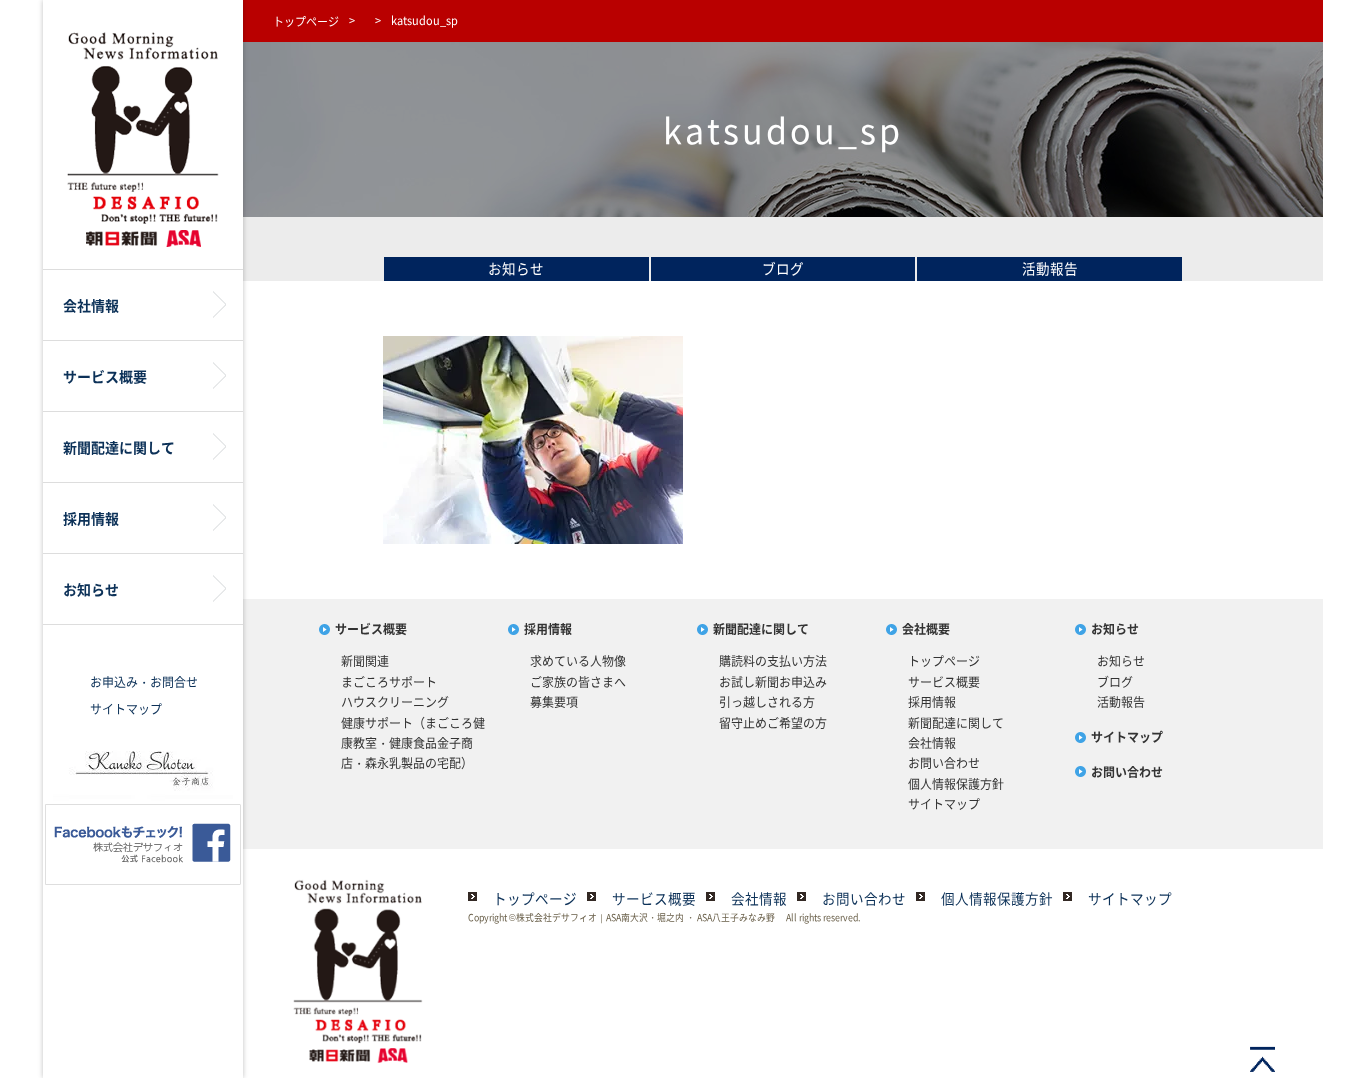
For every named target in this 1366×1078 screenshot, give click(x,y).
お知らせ (516, 268)
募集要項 (554, 702)
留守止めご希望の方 (773, 723)
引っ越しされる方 (767, 702)
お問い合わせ (944, 763)
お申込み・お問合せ (144, 682)
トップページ (306, 21)
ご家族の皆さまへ (578, 682)
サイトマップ (126, 709)
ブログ (783, 268)
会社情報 (932, 743)
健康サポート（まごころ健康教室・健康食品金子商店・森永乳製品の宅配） (413, 743)
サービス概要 (371, 629)
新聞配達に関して (761, 629)
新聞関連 (365, 661)
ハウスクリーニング (395, 702)
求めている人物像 (578, 661)
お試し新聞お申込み (773, 682)
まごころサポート (389, 682)
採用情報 (548, 629)
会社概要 (926, 629)
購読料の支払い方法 (773, 661)
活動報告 (1050, 268)
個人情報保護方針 (956, 784)
